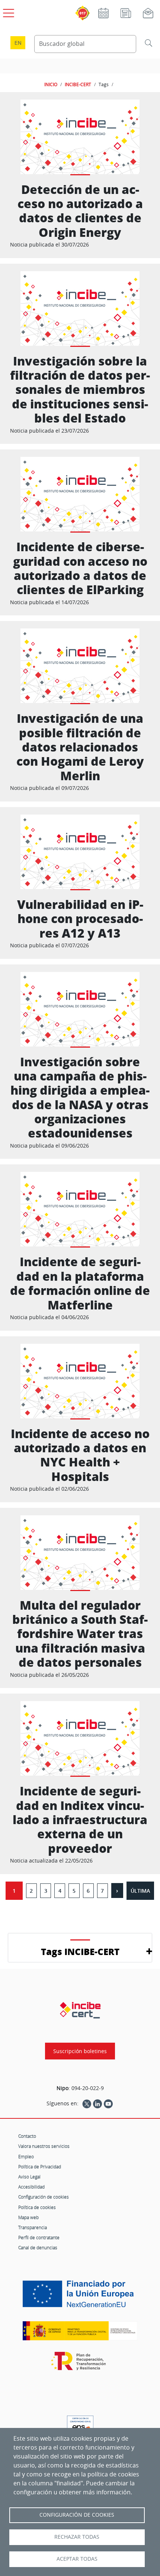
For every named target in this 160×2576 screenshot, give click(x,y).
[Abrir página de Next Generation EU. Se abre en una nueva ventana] (80, 2297)
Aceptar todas (77, 2559)
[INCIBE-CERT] (80, 2010)
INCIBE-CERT (78, 84)
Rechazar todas (77, 2537)
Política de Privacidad (40, 2166)
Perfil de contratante (39, 2237)
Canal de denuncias (38, 2247)
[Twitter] (87, 2103)
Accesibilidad (31, 2187)
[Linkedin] (97, 2103)
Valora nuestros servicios (44, 2146)
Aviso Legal (29, 2177)
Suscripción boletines (80, 2051)
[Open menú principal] (7, 12)
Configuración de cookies (44, 2197)
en (18, 43)
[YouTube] (108, 2103)
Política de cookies (37, 2207)
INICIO (51, 84)
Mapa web (28, 2217)
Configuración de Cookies (77, 2515)
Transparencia (33, 2227)
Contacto (27, 2136)
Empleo (26, 2156)
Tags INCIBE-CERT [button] (80, 1951)
